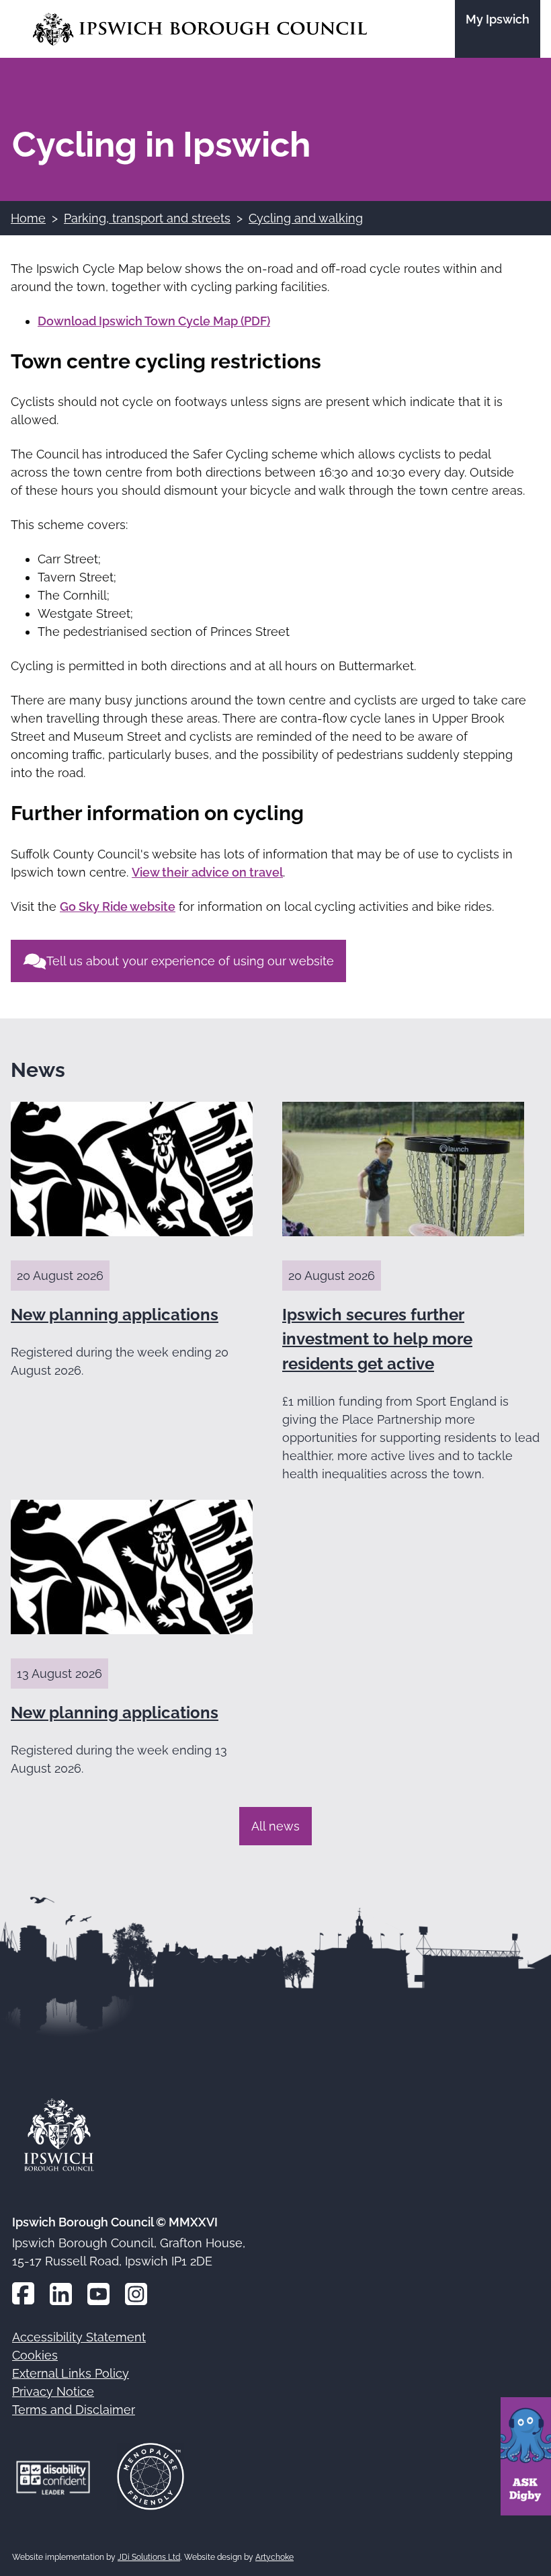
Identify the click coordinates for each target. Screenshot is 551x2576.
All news (275, 1826)
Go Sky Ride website (118, 907)
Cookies (35, 2355)
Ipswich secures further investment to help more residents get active (377, 1339)
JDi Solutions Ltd (149, 2557)
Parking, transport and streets (147, 218)
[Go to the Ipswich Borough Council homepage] (200, 29)
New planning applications (115, 1315)
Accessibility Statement (79, 2337)
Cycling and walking (306, 218)
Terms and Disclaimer (74, 2410)
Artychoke (274, 2557)
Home (28, 218)
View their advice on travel (207, 872)
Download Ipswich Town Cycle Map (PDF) (154, 321)
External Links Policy (71, 2373)
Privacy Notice (53, 2391)
